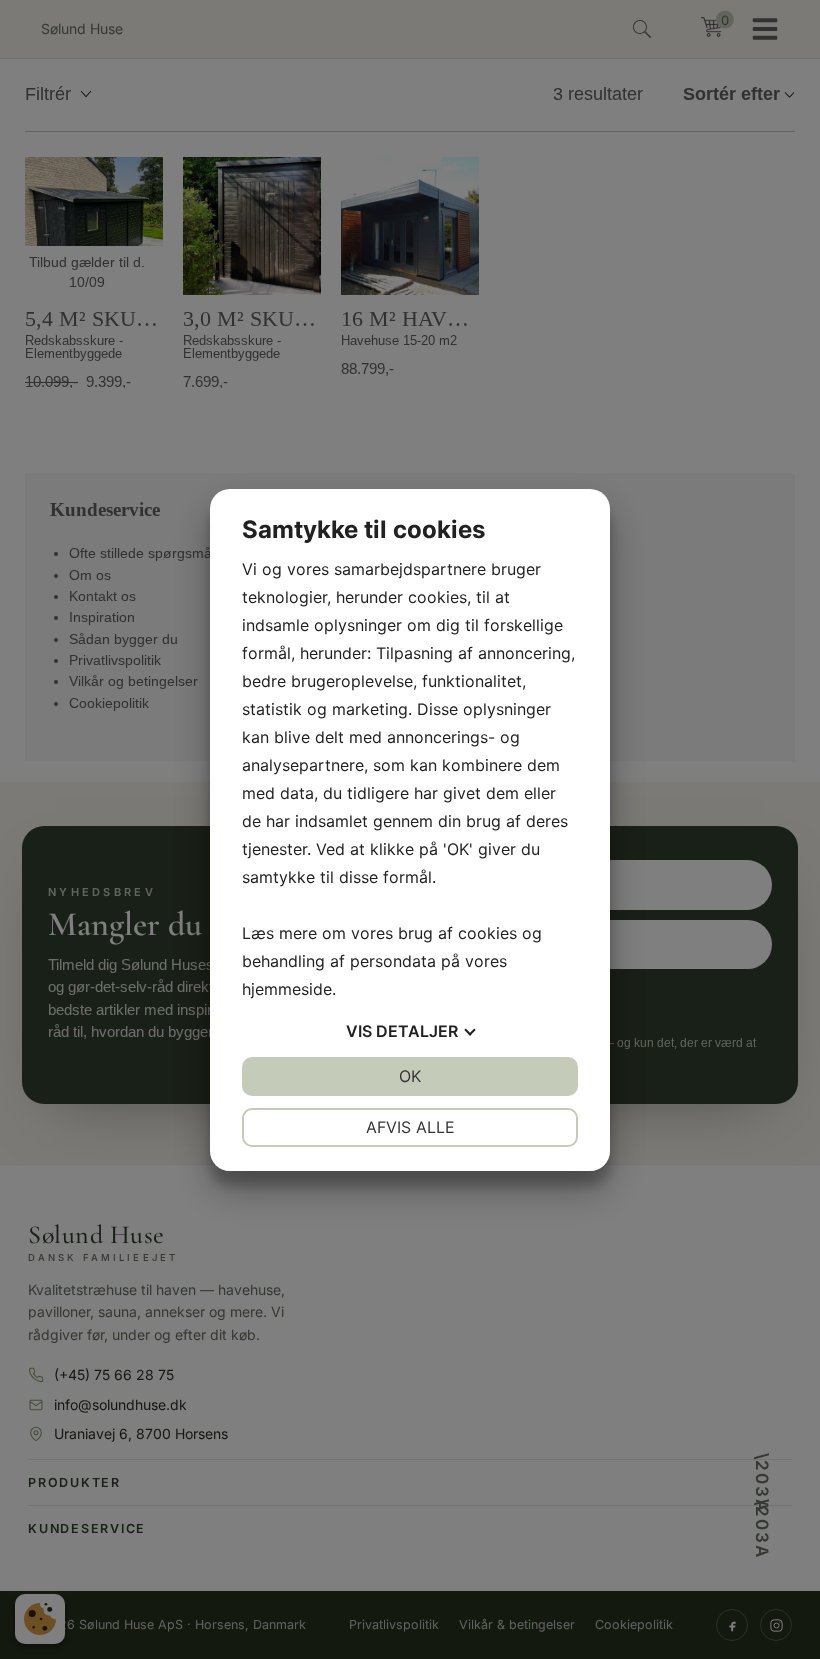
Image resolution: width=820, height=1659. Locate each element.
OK (410, 1076)
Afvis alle (410, 1127)
